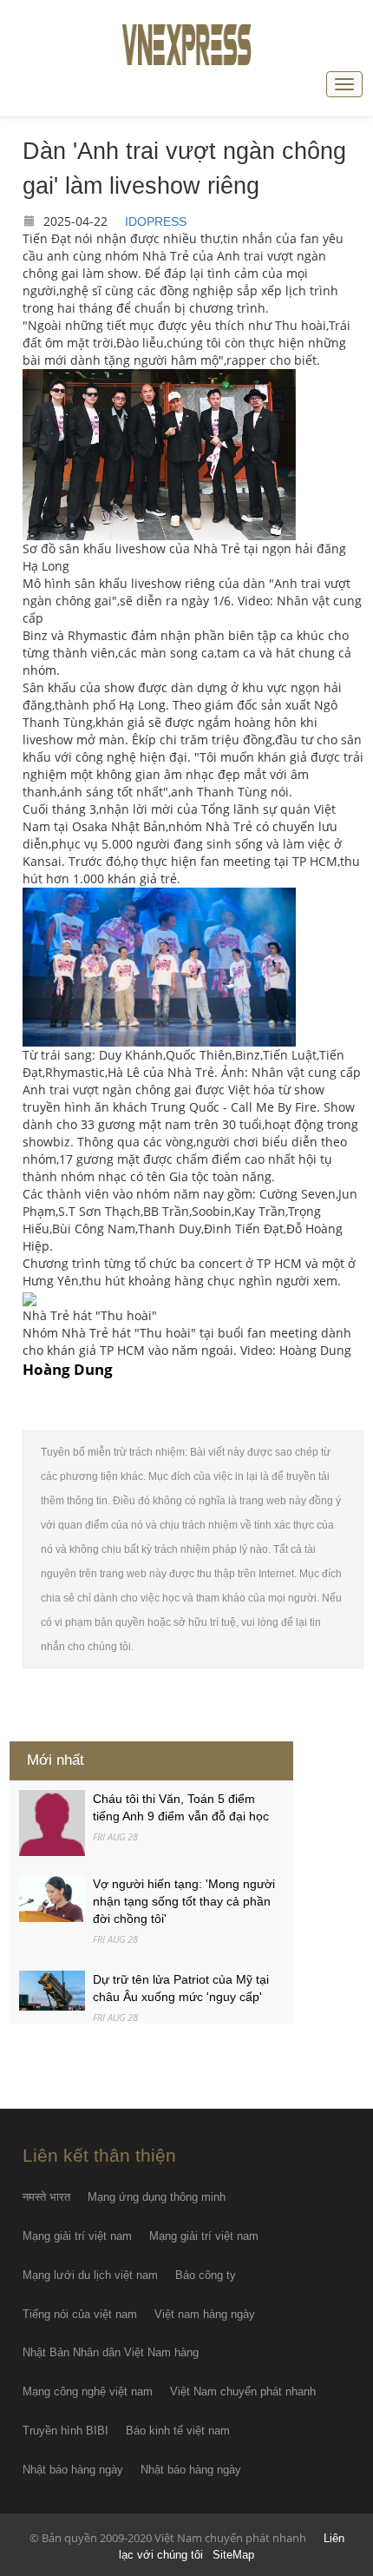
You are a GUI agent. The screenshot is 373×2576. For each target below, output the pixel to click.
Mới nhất (56, 1760)
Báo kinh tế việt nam (178, 2431)
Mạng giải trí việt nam (77, 2236)
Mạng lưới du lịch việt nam (90, 2275)
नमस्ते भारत (46, 2197)
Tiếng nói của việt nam (80, 2314)
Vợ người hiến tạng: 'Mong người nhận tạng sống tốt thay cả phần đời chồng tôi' (184, 1901)
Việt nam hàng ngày (205, 2314)
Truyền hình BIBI (65, 2431)
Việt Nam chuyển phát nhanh (243, 2391)
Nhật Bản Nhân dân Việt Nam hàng (111, 2352)
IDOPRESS (156, 221)
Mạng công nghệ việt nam (88, 2391)
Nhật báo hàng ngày (73, 2470)
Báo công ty (206, 2275)
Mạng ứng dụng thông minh (157, 2197)
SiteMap (233, 2555)
